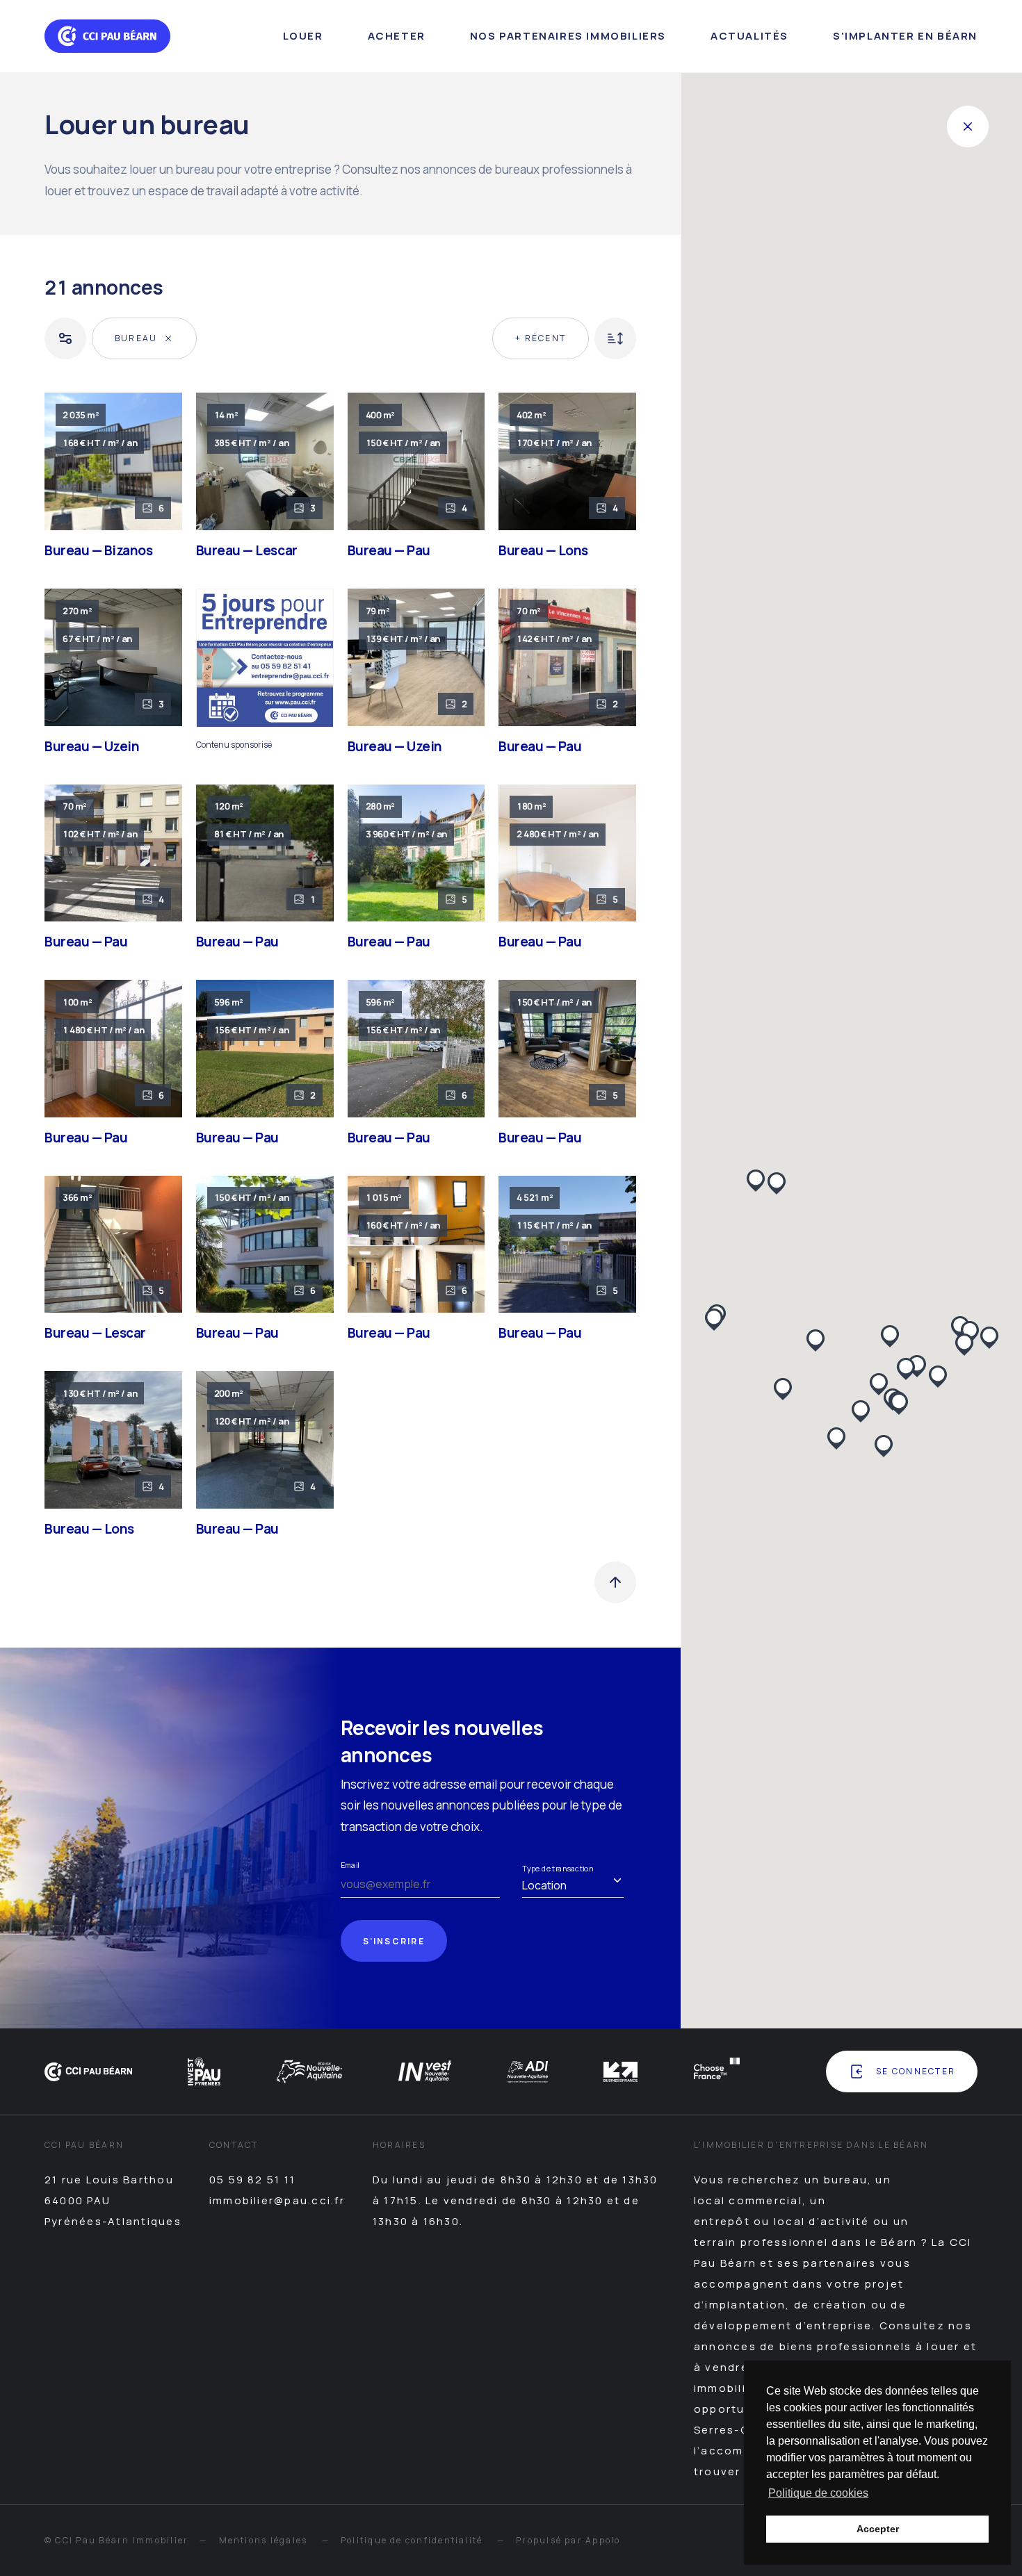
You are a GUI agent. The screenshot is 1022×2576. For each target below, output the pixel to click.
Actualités (749, 36)
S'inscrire (394, 1941)
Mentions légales (263, 2540)
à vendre (721, 2367)
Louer (303, 36)
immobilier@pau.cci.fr (277, 2200)
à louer (938, 2346)
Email (350, 1865)
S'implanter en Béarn (905, 36)
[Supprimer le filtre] (168, 338)
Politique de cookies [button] (818, 2493)
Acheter (397, 36)
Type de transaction (558, 1868)
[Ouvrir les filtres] (65, 338)
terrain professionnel (761, 2242)
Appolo (603, 2540)
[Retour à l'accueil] (107, 36)
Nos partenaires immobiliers (568, 36)
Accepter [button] (878, 2529)
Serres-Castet (739, 2430)
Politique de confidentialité (412, 2540)
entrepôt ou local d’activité (782, 2221)
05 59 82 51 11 (252, 2180)
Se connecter (916, 2071)
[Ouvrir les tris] (615, 338)
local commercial (748, 2200)
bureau (846, 2180)
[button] (884, 1446)
